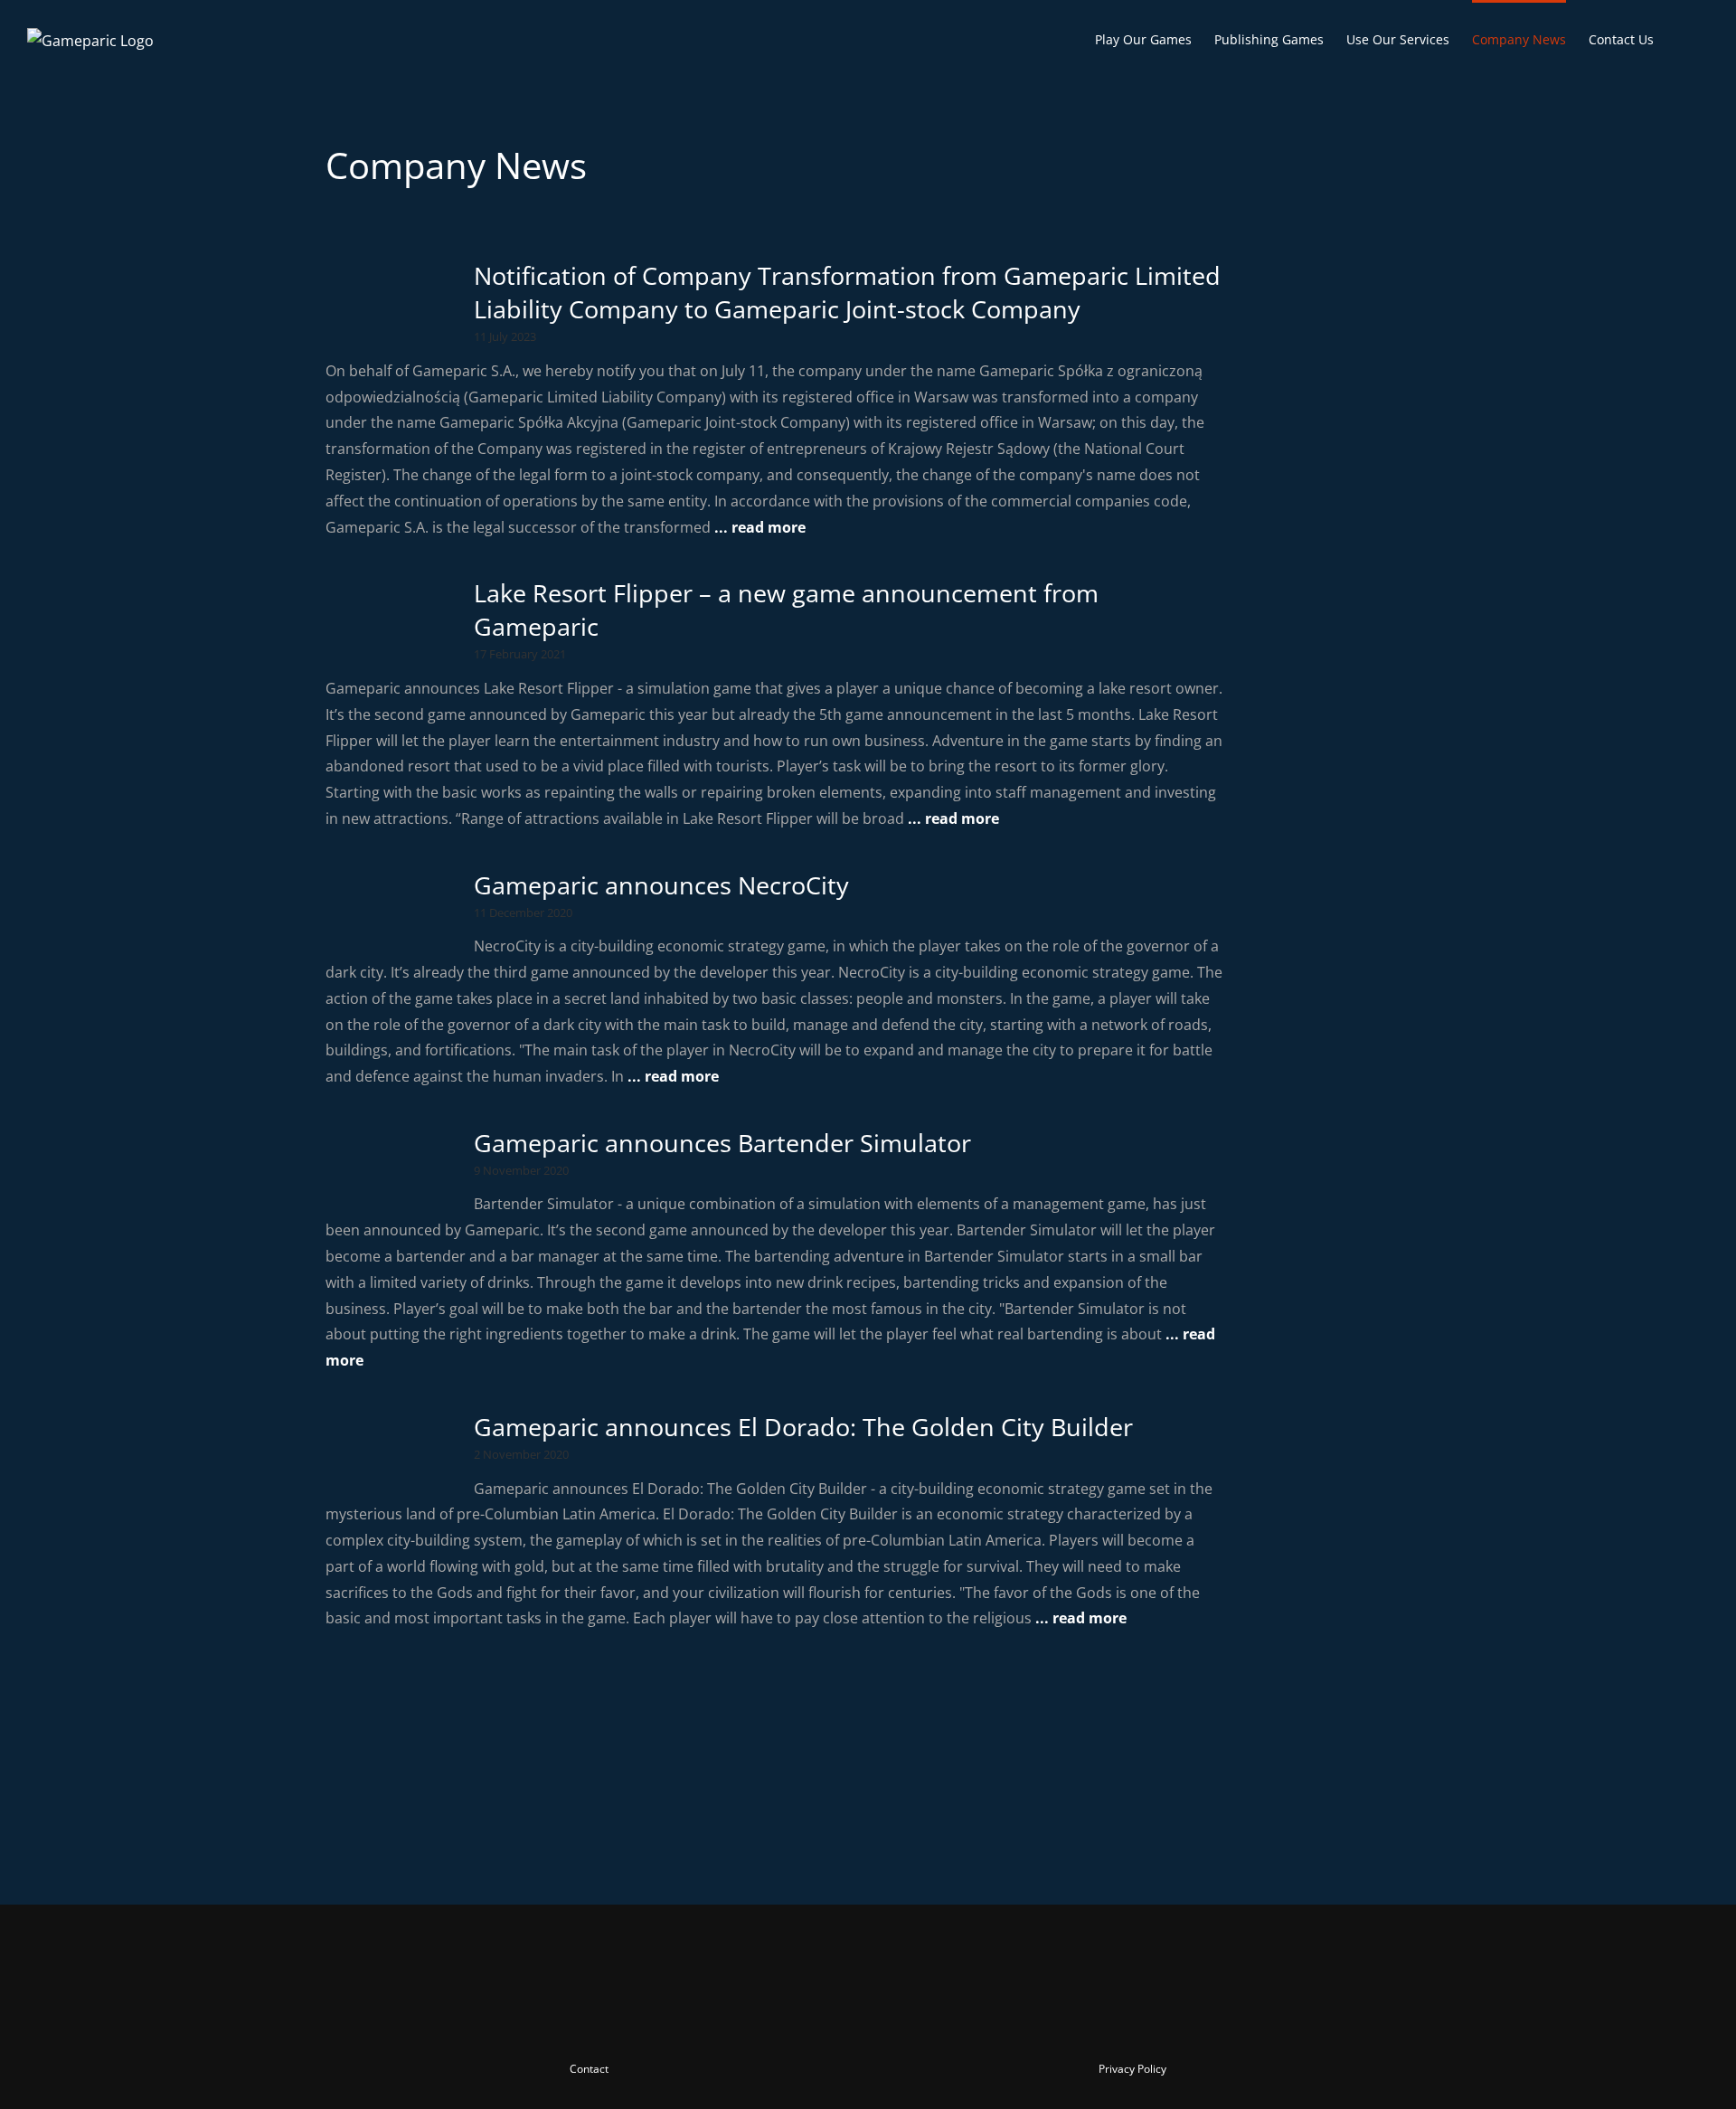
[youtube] (868, 2020)
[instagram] (835, 2020)
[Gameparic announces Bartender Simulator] (391, 1163)
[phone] (966, 2020)
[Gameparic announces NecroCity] (391, 905)
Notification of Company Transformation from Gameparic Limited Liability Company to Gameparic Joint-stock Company (847, 292)
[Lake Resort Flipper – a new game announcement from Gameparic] (391, 613)
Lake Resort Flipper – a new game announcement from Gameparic (786, 610)
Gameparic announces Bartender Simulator (722, 1143)
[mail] (933, 2020)
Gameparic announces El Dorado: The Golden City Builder (803, 1427)
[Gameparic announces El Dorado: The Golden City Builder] (391, 1447)
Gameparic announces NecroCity (661, 885)
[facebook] (770, 2020)
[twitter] (803, 2020)
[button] (1681, 38)
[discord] (901, 2020)
